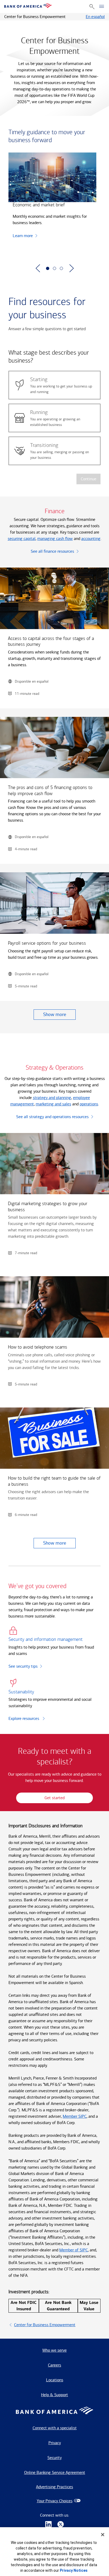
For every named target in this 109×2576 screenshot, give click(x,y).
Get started (54, 1798)
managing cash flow (55, 539)
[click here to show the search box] (92, 6)
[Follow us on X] (61, 2525)
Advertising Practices (54, 2487)
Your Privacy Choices (55, 2501)
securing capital (22, 539)
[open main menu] (102, 7)
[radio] (54, 385)
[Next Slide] (71, 268)
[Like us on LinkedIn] (48, 2525)
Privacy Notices (74, 2570)
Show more (55, 1014)
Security (54, 2458)
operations (89, 1104)
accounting (91, 539)
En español (95, 17)
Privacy (55, 2443)
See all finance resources (52, 551)
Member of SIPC (74, 2250)
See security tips (23, 1666)
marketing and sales (53, 1104)
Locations (55, 2380)
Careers (54, 2365)
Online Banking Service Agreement (55, 2472)
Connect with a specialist (55, 2428)
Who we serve (54, 2350)
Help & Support (54, 2395)
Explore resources (24, 1718)
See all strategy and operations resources (52, 1117)
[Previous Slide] (38, 268)
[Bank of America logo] (28, 6)
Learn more (23, 236)
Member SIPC (75, 2116)
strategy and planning (52, 1098)
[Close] (103, 2535)
